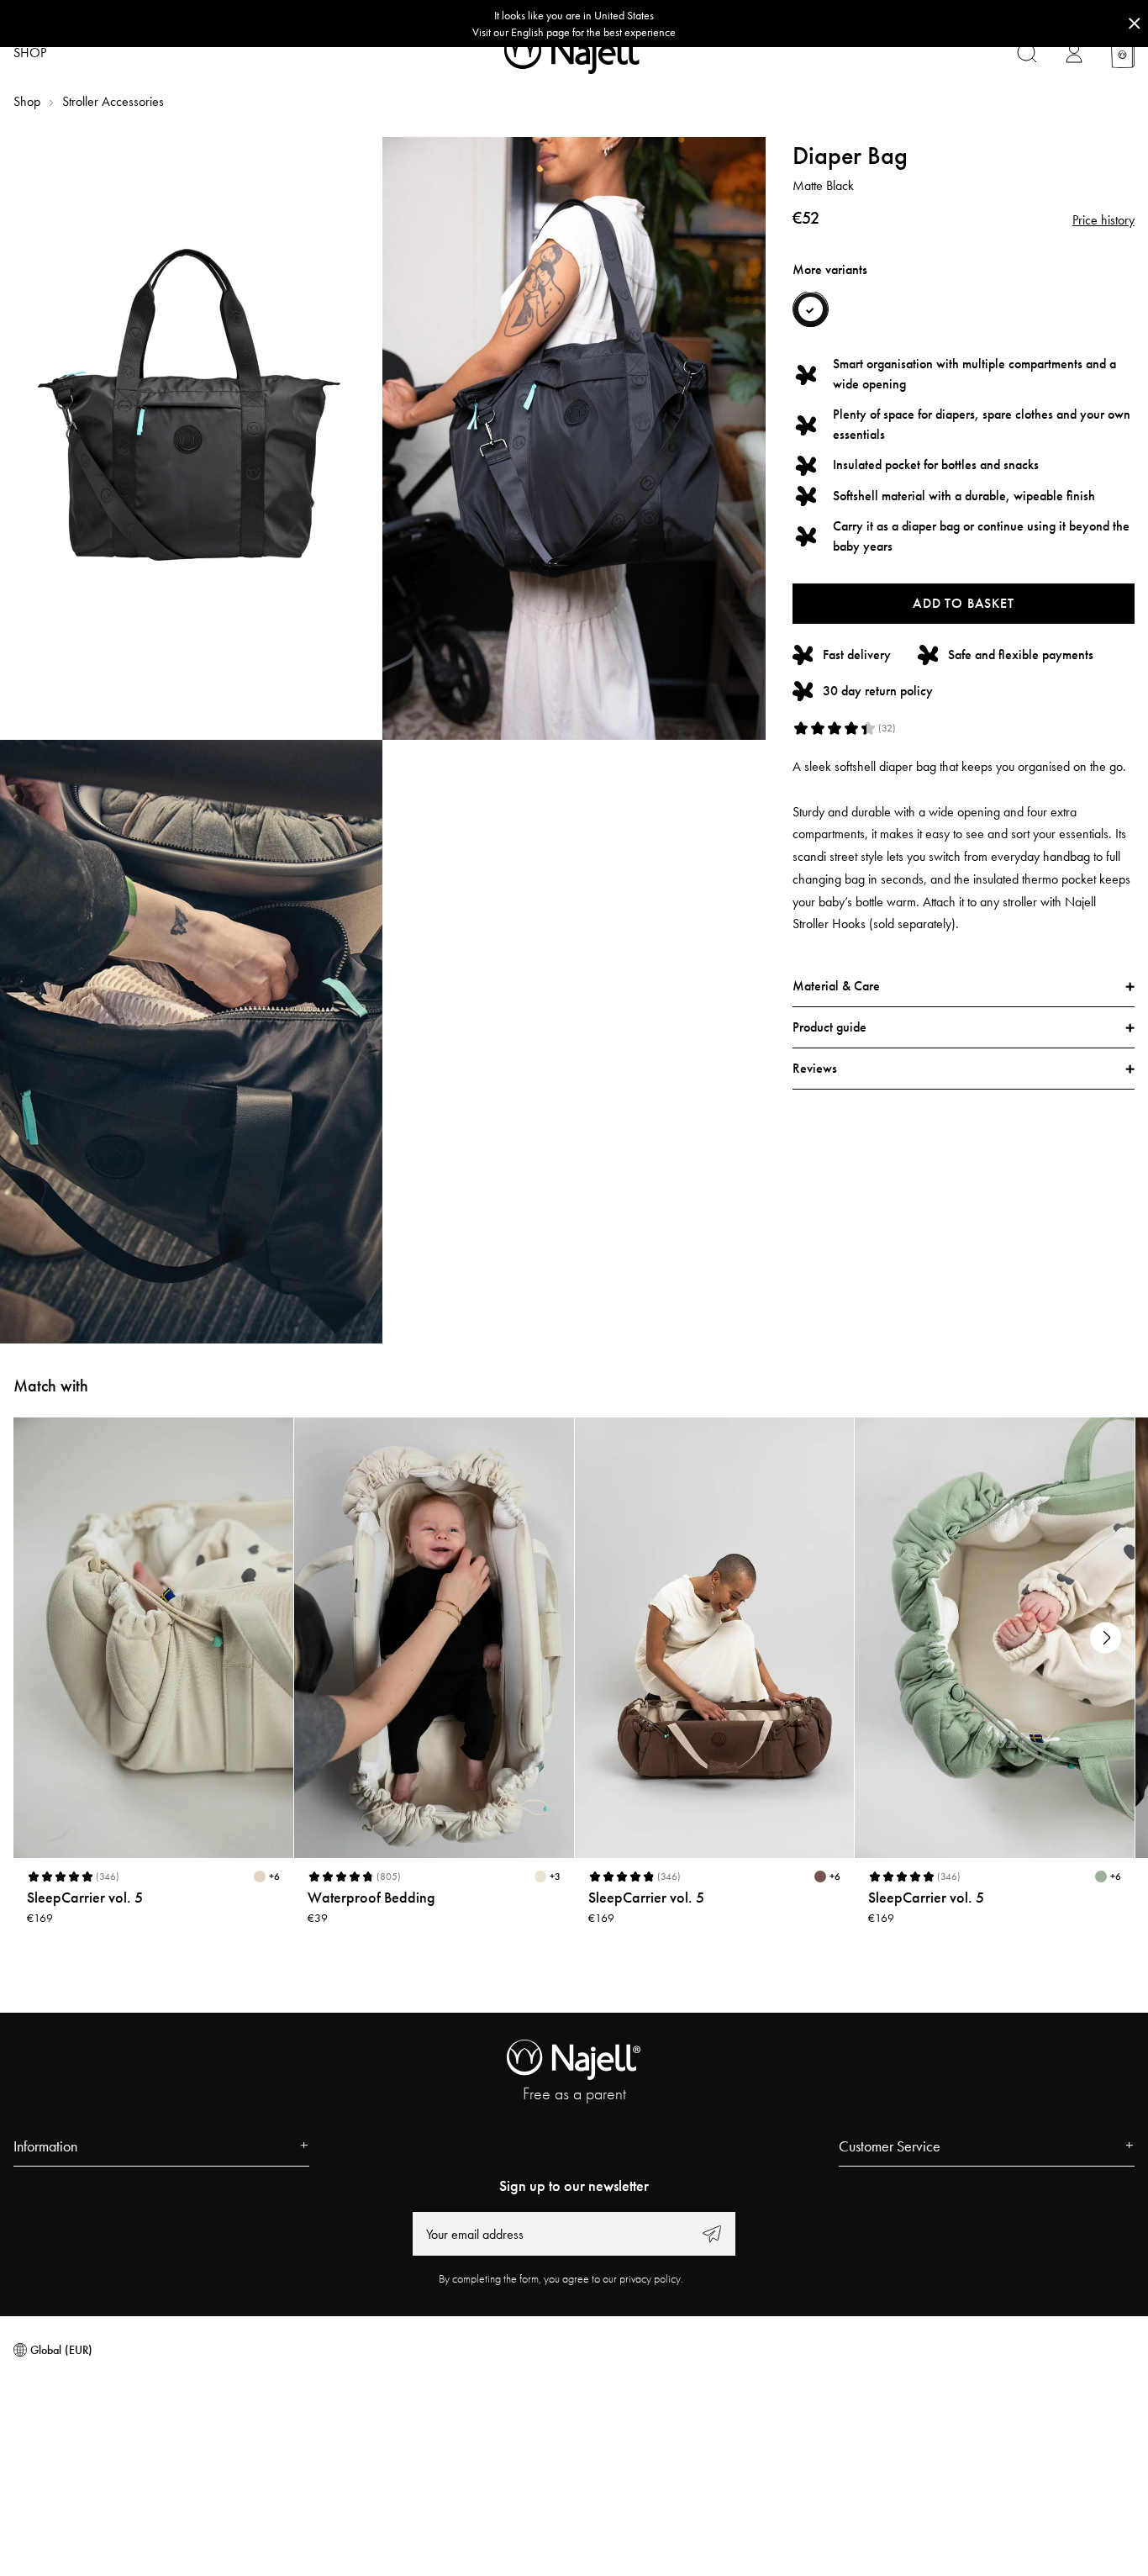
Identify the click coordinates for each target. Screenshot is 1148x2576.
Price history (1103, 221)
